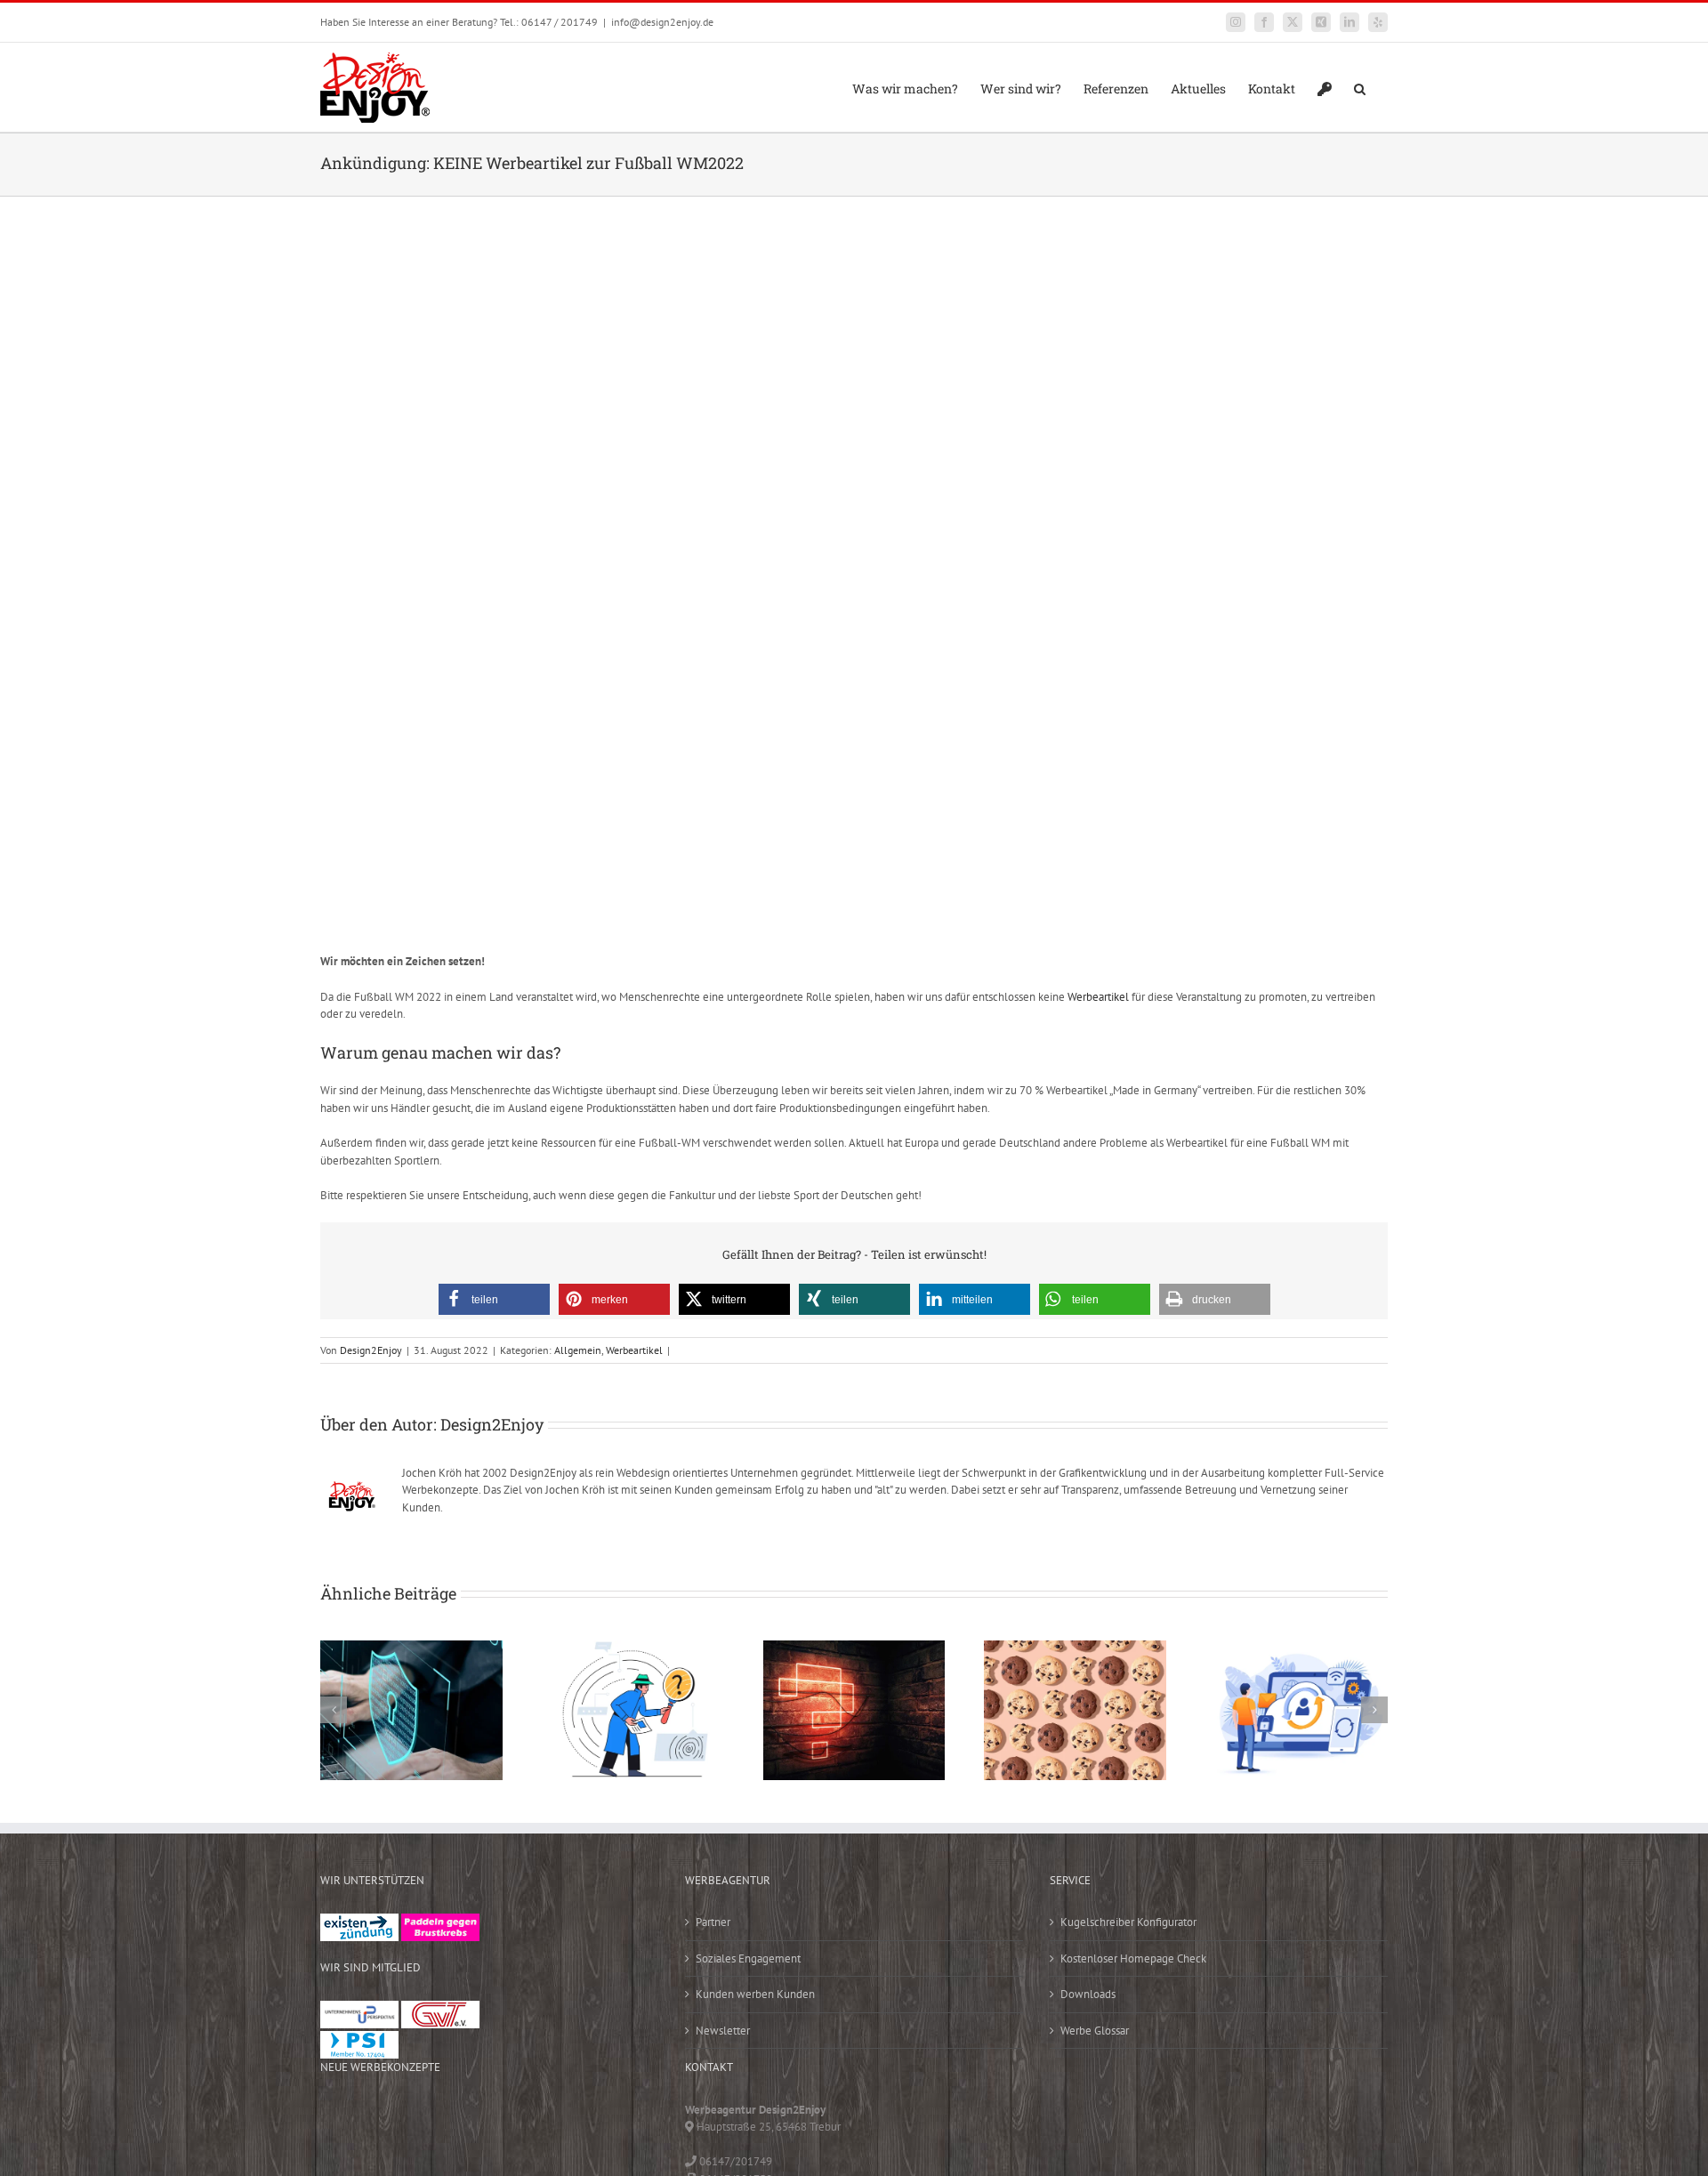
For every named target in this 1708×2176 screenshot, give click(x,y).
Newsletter (723, 2031)
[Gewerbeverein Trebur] (440, 2009)
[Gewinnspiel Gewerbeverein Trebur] (403, 2156)
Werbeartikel (1098, 997)
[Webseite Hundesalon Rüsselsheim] (627, 2120)
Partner (713, 1922)
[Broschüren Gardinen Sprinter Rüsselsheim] (571, 2120)
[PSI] (359, 2039)
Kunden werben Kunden (755, 1994)
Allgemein (578, 1350)
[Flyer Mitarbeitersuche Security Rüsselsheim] (515, 2120)
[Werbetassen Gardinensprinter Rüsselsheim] (347, 2120)
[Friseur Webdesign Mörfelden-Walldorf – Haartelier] (459, 2156)
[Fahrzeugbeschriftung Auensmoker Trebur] (459, 2120)
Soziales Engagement (748, 1958)
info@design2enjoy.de (662, 22)
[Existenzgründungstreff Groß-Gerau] (359, 1922)
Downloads (1088, 1994)
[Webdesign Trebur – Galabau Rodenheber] (403, 2120)
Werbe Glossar (1095, 2031)
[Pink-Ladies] (440, 1922)
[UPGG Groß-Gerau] (359, 2009)
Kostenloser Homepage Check (1133, 1958)
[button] (1360, 87)
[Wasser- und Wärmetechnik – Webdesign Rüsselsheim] (347, 2156)
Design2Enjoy (371, 1350)
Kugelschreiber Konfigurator (1128, 1922)
